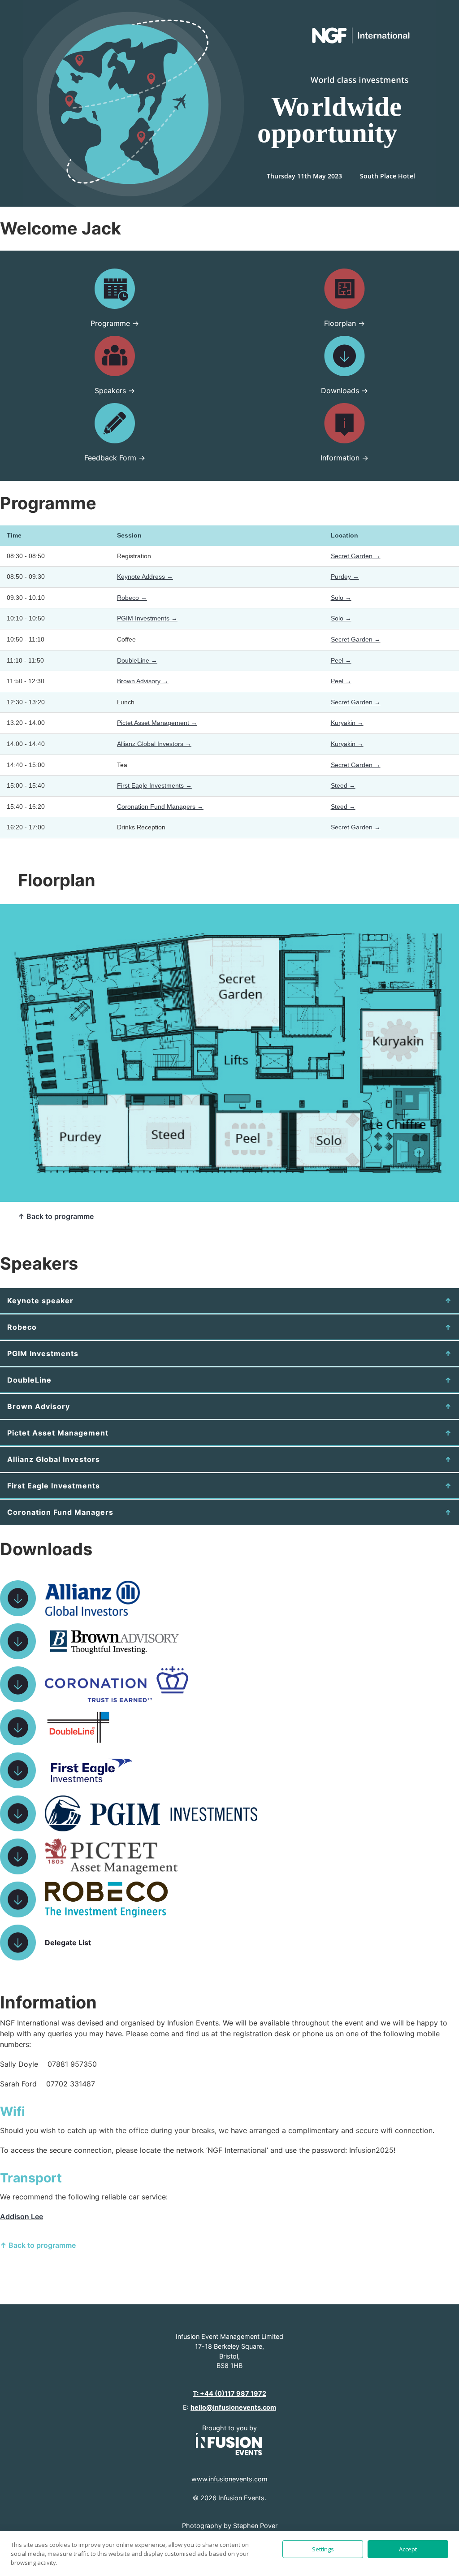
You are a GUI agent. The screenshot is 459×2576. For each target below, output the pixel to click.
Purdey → (345, 577)
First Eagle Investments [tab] (54, 1486)
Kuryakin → (347, 723)
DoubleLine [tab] (29, 1380)
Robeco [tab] (22, 1327)
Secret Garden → (356, 556)
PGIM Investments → (147, 618)
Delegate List (68, 1943)
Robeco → (132, 598)
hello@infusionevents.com (233, 2407)
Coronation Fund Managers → (160, 807)
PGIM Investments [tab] (43, 1353)
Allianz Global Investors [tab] (54, 1459)
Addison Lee (22, 2216)
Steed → (343, 785)
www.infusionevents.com (229, 2479)
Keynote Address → (145, 577)
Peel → (341, 660)
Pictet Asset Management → (157, 723)
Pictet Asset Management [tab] (58, 1433)
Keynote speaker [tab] (40, 1301)
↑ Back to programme (56, 1216)
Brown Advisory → (143, 681)
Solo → (341, 598)
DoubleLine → (137, 660)
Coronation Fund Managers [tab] (60, 1512)
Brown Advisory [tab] (39, 1406)
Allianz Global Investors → (154, 744)
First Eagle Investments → (154, 785)
